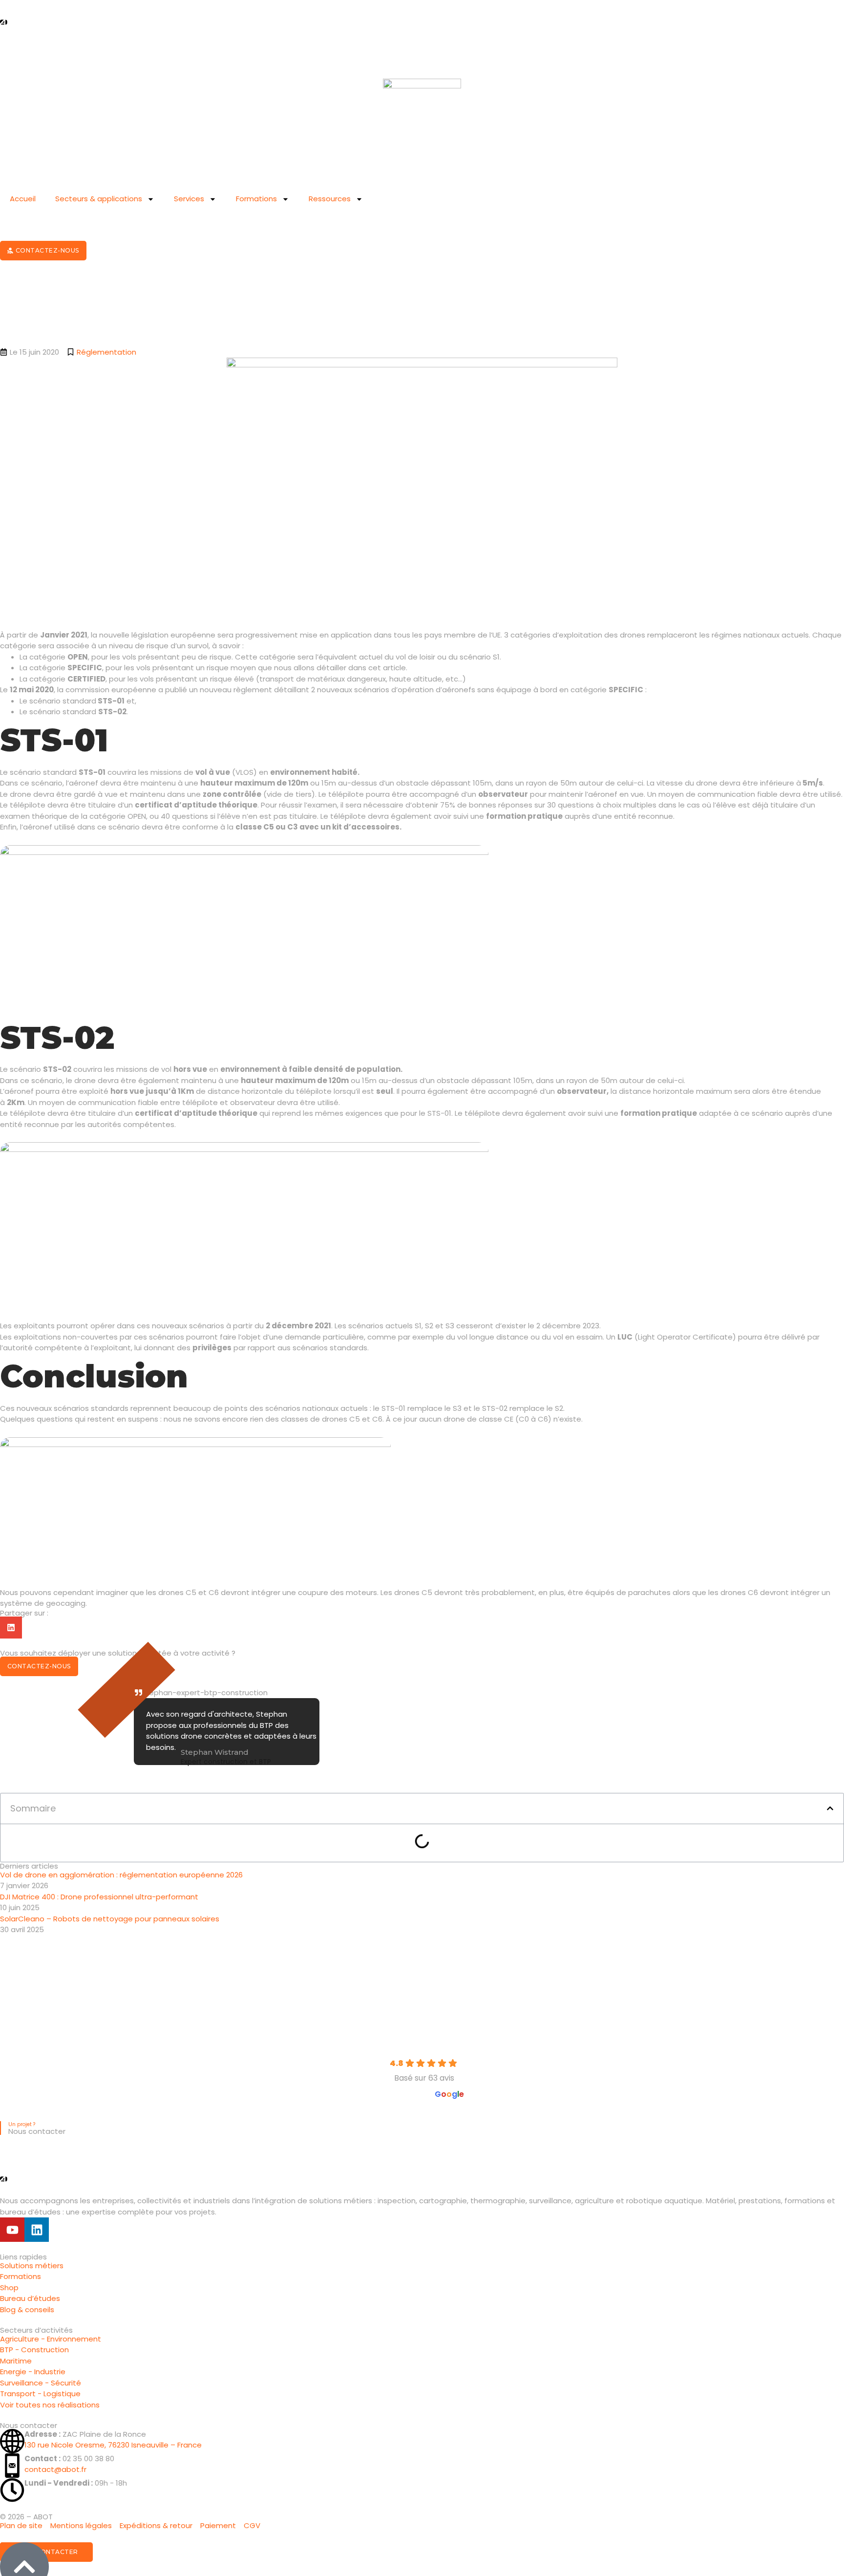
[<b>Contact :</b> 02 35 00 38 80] (12, 2466)
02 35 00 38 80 (69, 2459)
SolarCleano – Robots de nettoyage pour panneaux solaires (110, 1919)
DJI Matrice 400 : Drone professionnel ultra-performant (99, 1897)
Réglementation (106, 352)
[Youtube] (12, 2230)
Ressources (330, 199)
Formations (256, 199)
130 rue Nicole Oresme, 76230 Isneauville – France (113, 2445)
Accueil (23, 199)
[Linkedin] (37, 2230)
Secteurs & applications (99, 199)
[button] (830, 1808)
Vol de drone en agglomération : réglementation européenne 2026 (121, 1875)
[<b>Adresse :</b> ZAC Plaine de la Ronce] (12, 2441)
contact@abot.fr (55, 2469)
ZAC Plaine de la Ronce (85, 2434)
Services (189, 199)
